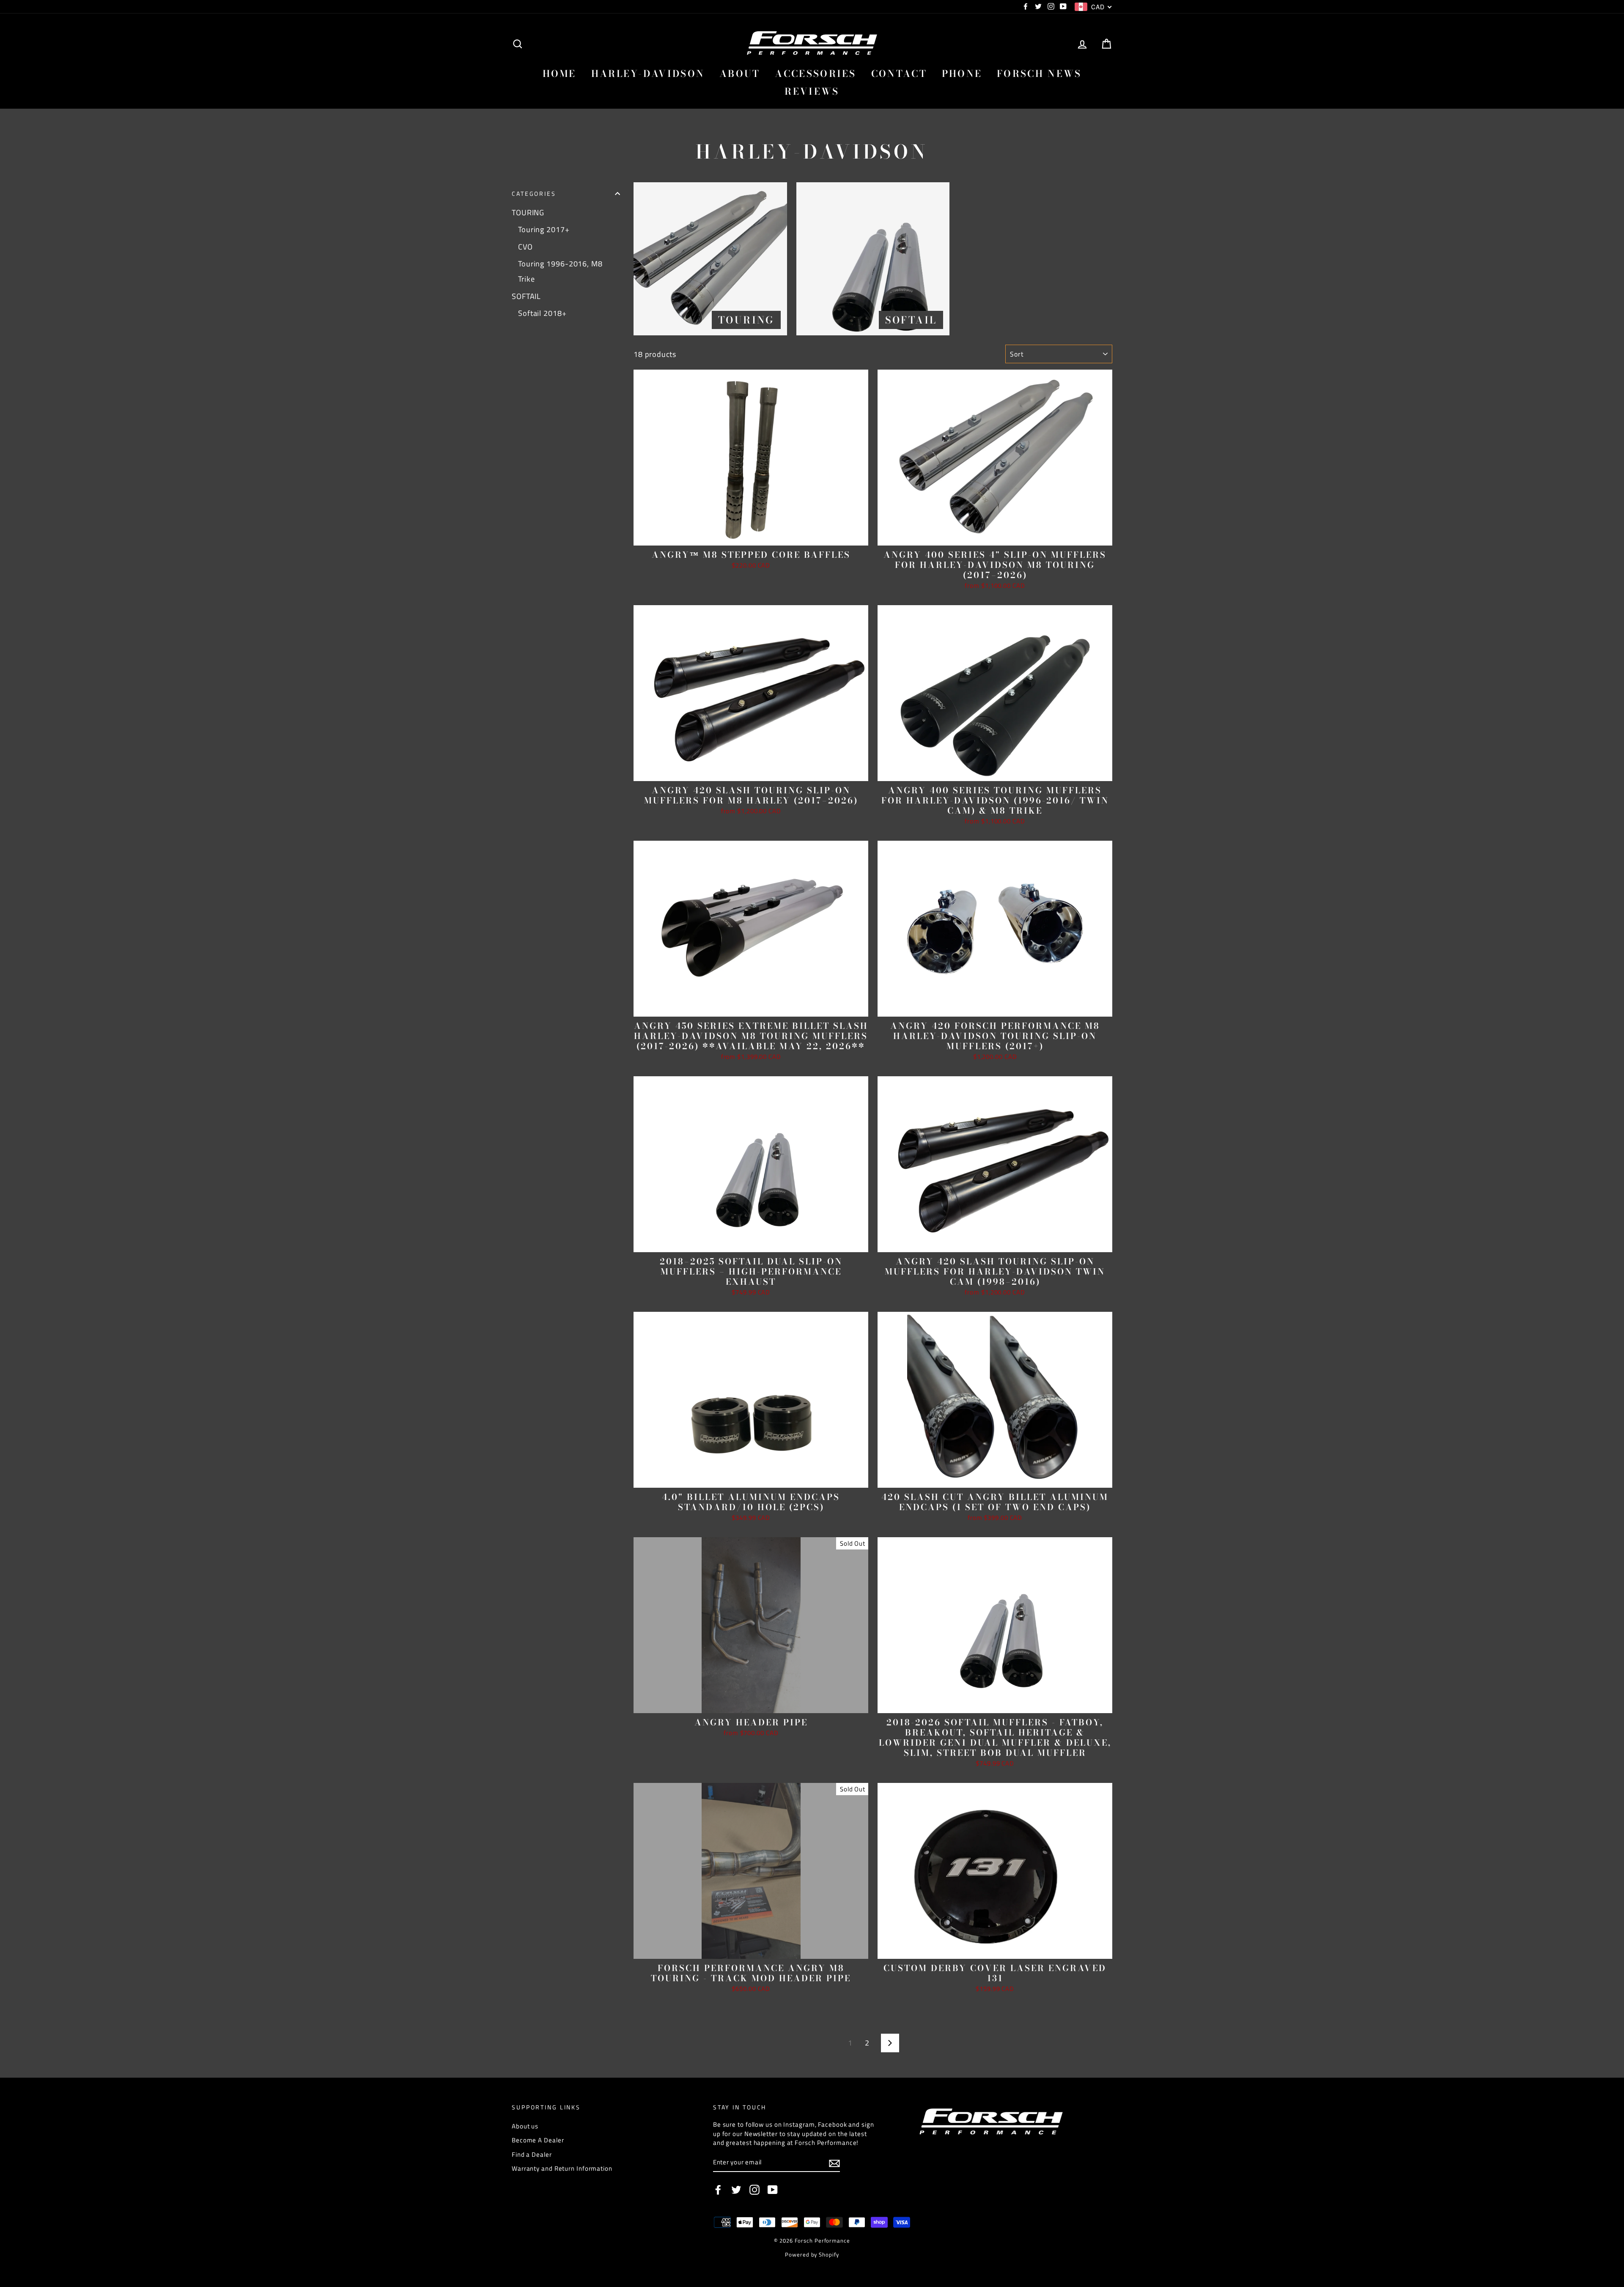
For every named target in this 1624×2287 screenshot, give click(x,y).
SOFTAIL (526, 296)
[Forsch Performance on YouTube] (773, 2190)
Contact (899, 74)
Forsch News (1039, 74)
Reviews (812, 91)
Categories (534, 194)
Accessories (815, 74)
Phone (962, 74)
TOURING (528, 213)
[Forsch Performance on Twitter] (736, 2190)
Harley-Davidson (648, 74)
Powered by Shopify (812, 2255)
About (740, 74)
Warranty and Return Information (562, 2168)
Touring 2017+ (544, 229)
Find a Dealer (532, 2154)
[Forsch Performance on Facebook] (718, 2190)
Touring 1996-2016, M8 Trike (560, 271)
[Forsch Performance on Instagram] (754, 2190)
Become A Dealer (538, 2140)
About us (525, 2126)
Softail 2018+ (542, 313)
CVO (525, 247)
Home (560, 74)
